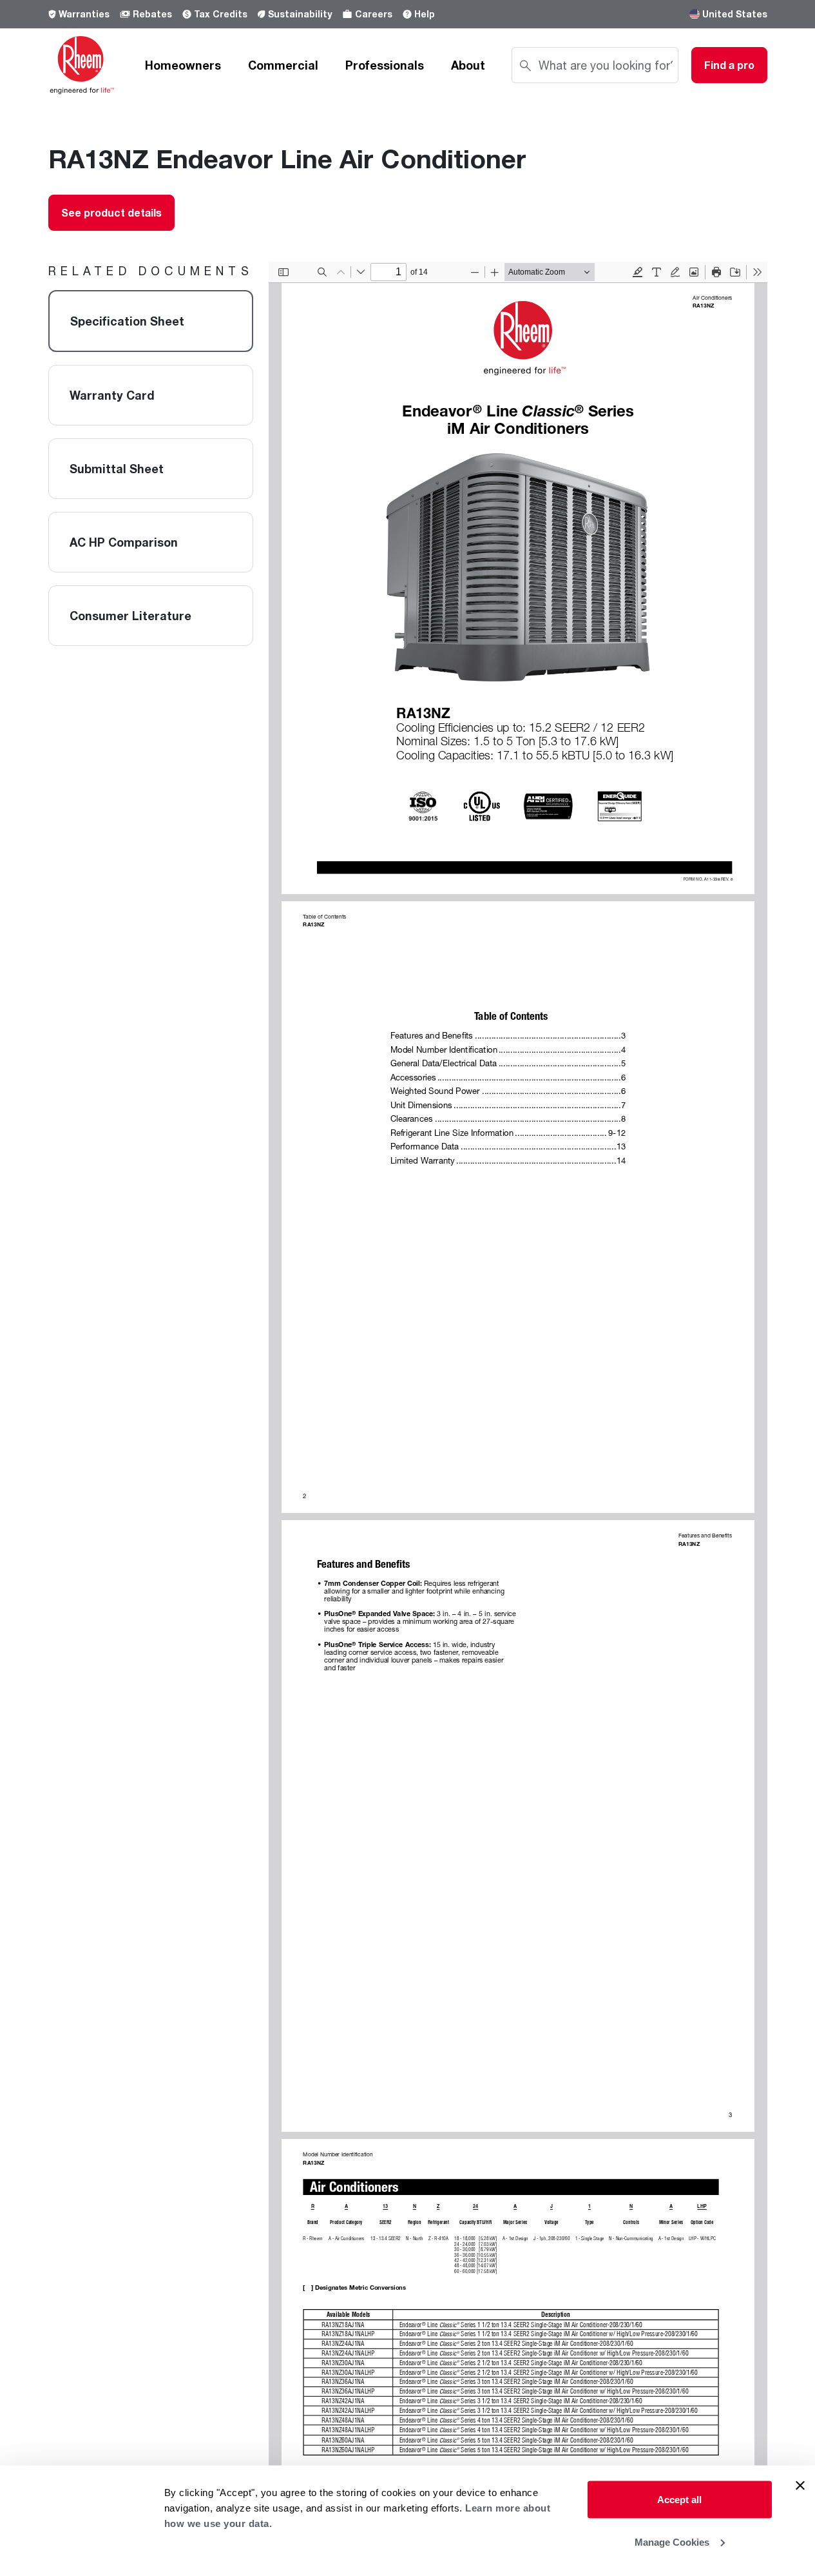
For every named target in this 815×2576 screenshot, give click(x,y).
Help (425, 14)
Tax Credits (221, 14)
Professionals (385, 65)
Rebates (152, 14)
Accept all (679, 2500)
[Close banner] (800, 2486)
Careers (374, 14)
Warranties (84, 14)
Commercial (283, 65)
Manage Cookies (672, 2542)
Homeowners (183, 65)
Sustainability (300, 14)
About (468, 65)
